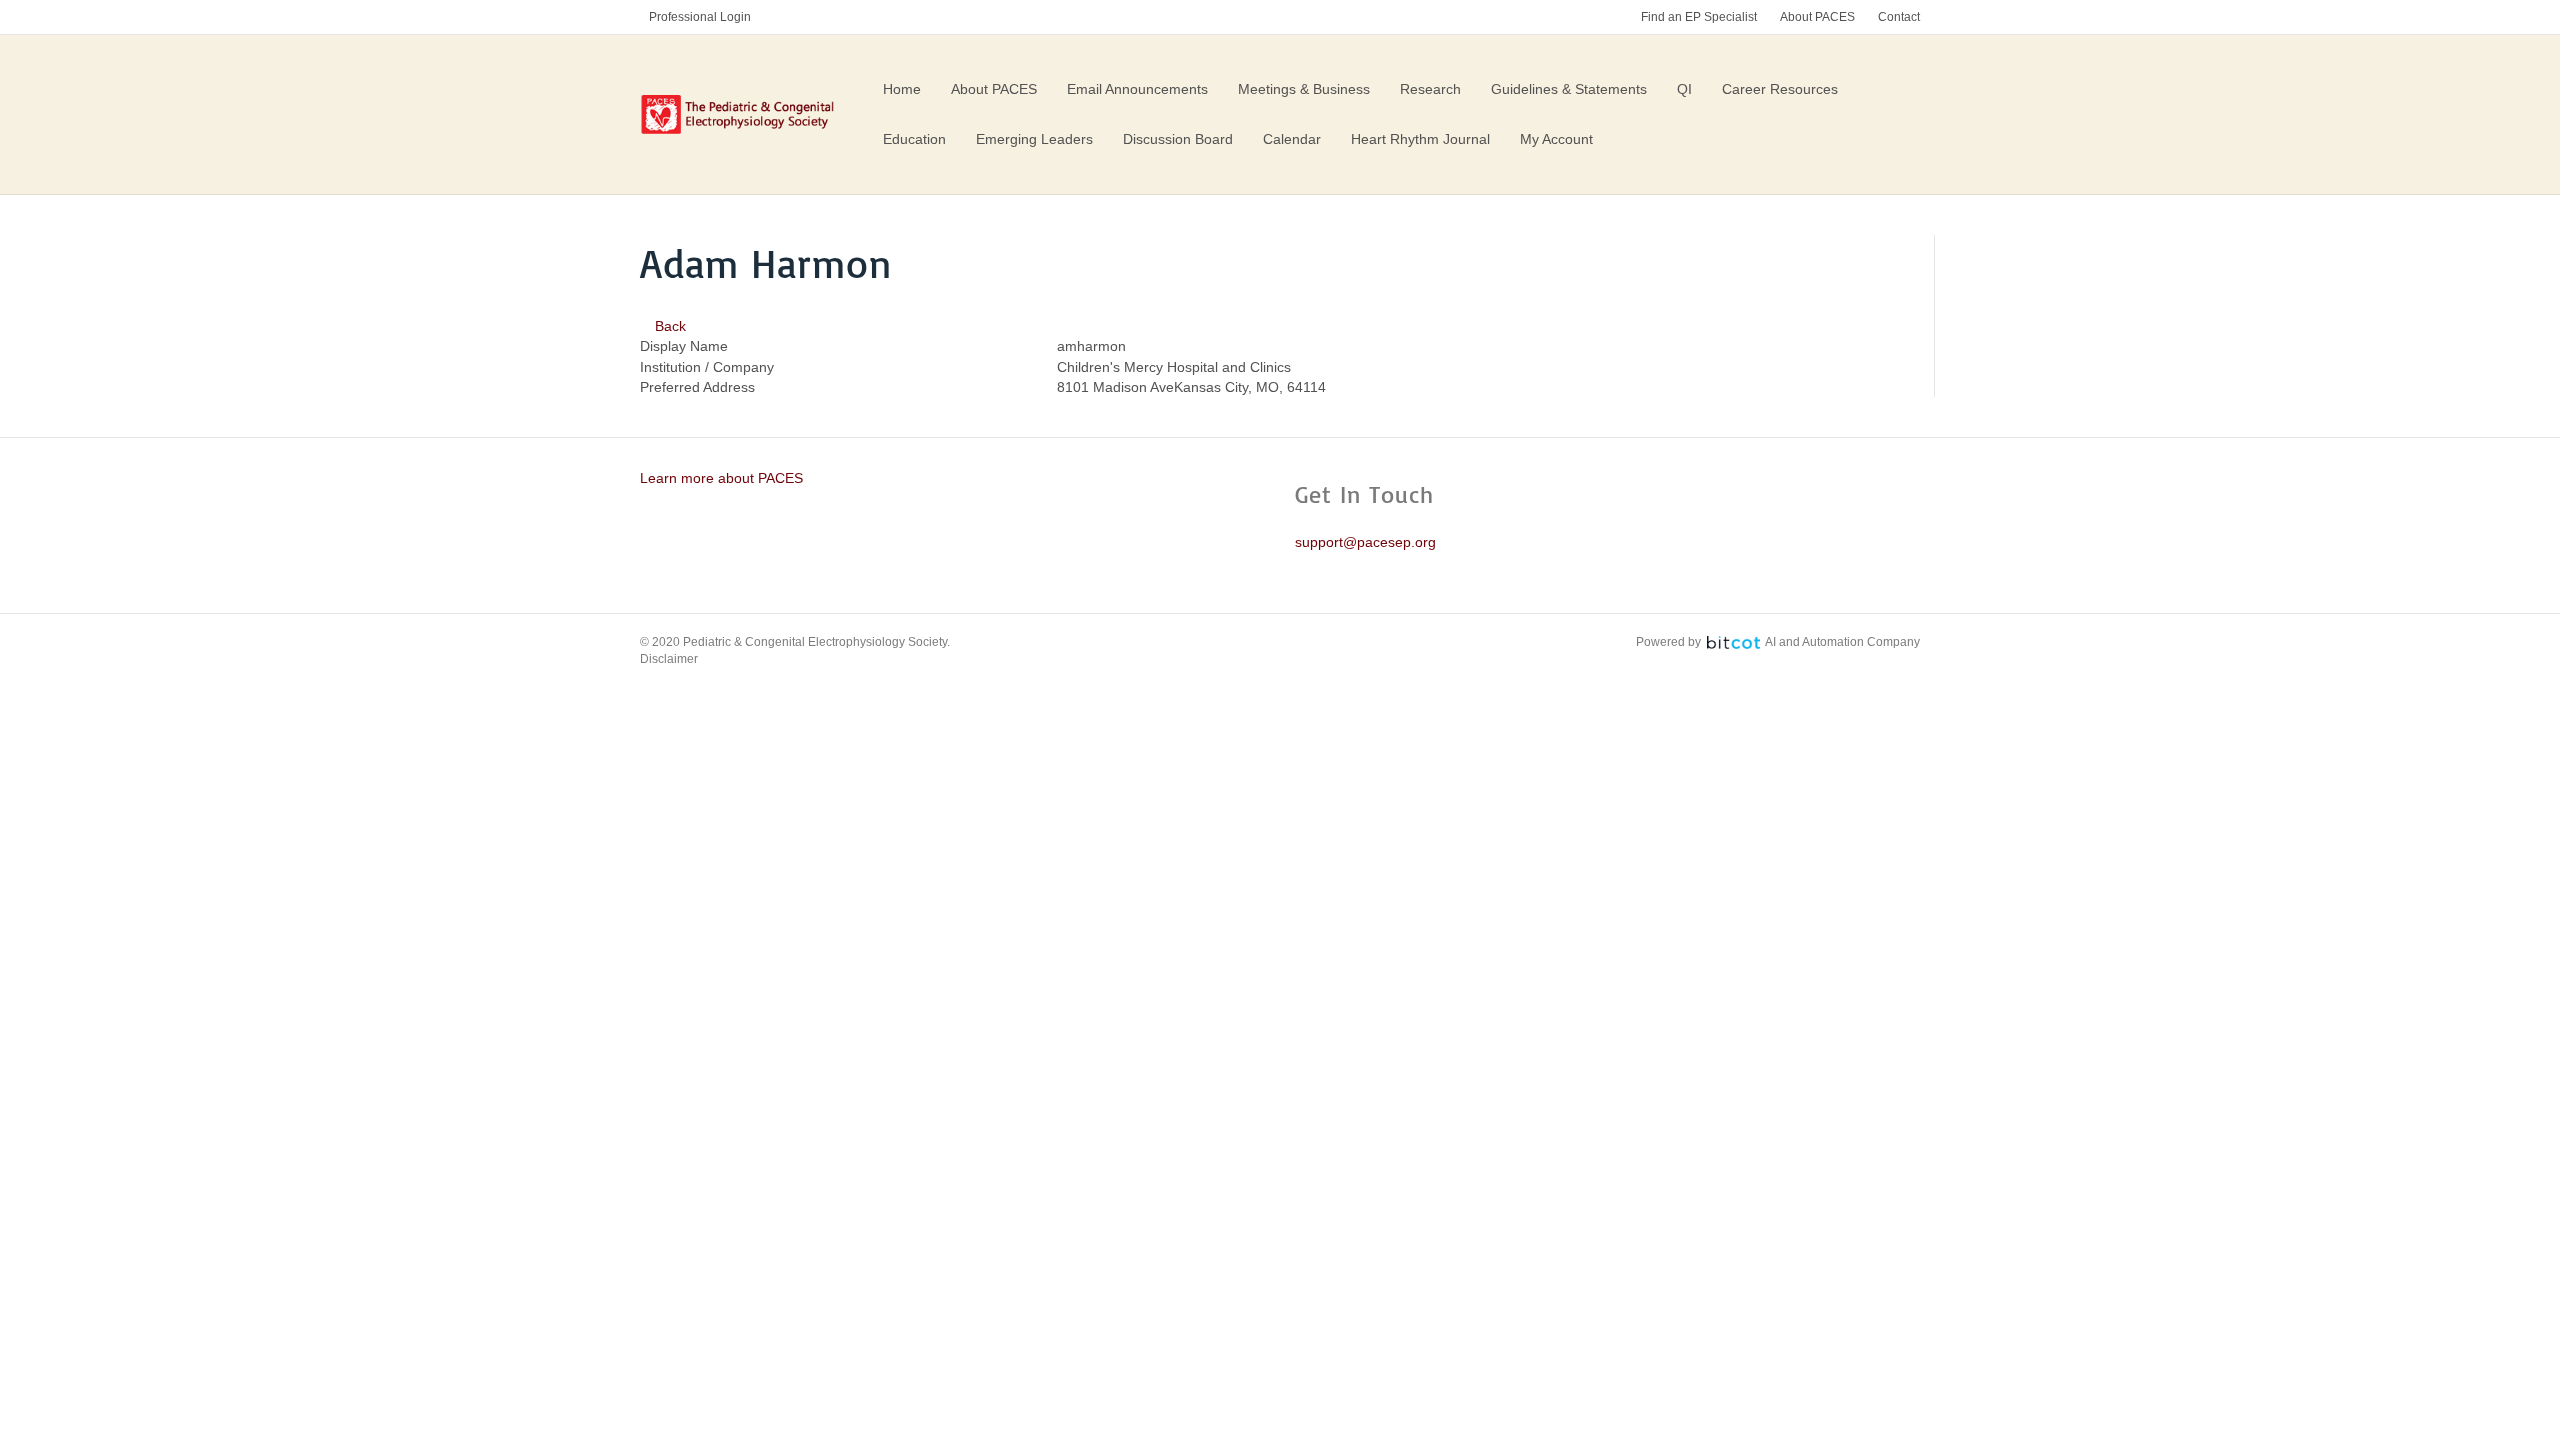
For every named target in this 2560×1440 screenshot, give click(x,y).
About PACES (1817, 17)
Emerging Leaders (1034, 139)
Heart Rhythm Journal (1420, 139)
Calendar (1292, 139)
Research (1430, 89)
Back (668, 326)
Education (914, 139)
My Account (1556, 139)
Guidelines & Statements (1569, 89)
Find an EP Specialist (1699, 17)
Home (902, 89)
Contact (1899, 17)
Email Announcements (1137, 89)
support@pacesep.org (1365, 542)
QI (1684, 89)
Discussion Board (1178, 139)
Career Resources (1780, 89)
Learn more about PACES (721, 478)
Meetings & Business (1304, 89)
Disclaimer (669, 659)
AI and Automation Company (1842, 642)
